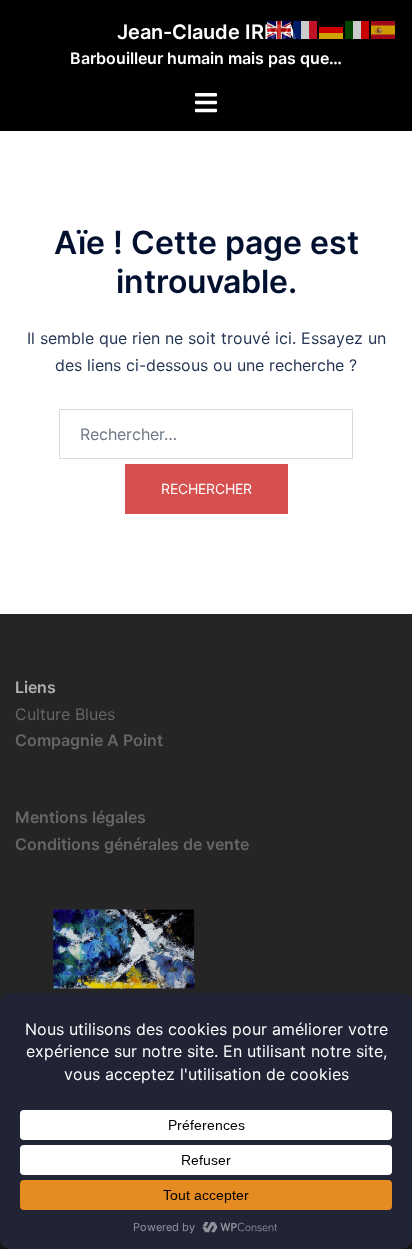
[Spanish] (384, 28)
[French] (306, 28)
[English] (280, 28)
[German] (332, 28)
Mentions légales (80, 817)
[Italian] (358, 28)
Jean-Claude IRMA (206, 32)
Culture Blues (65, 714)
